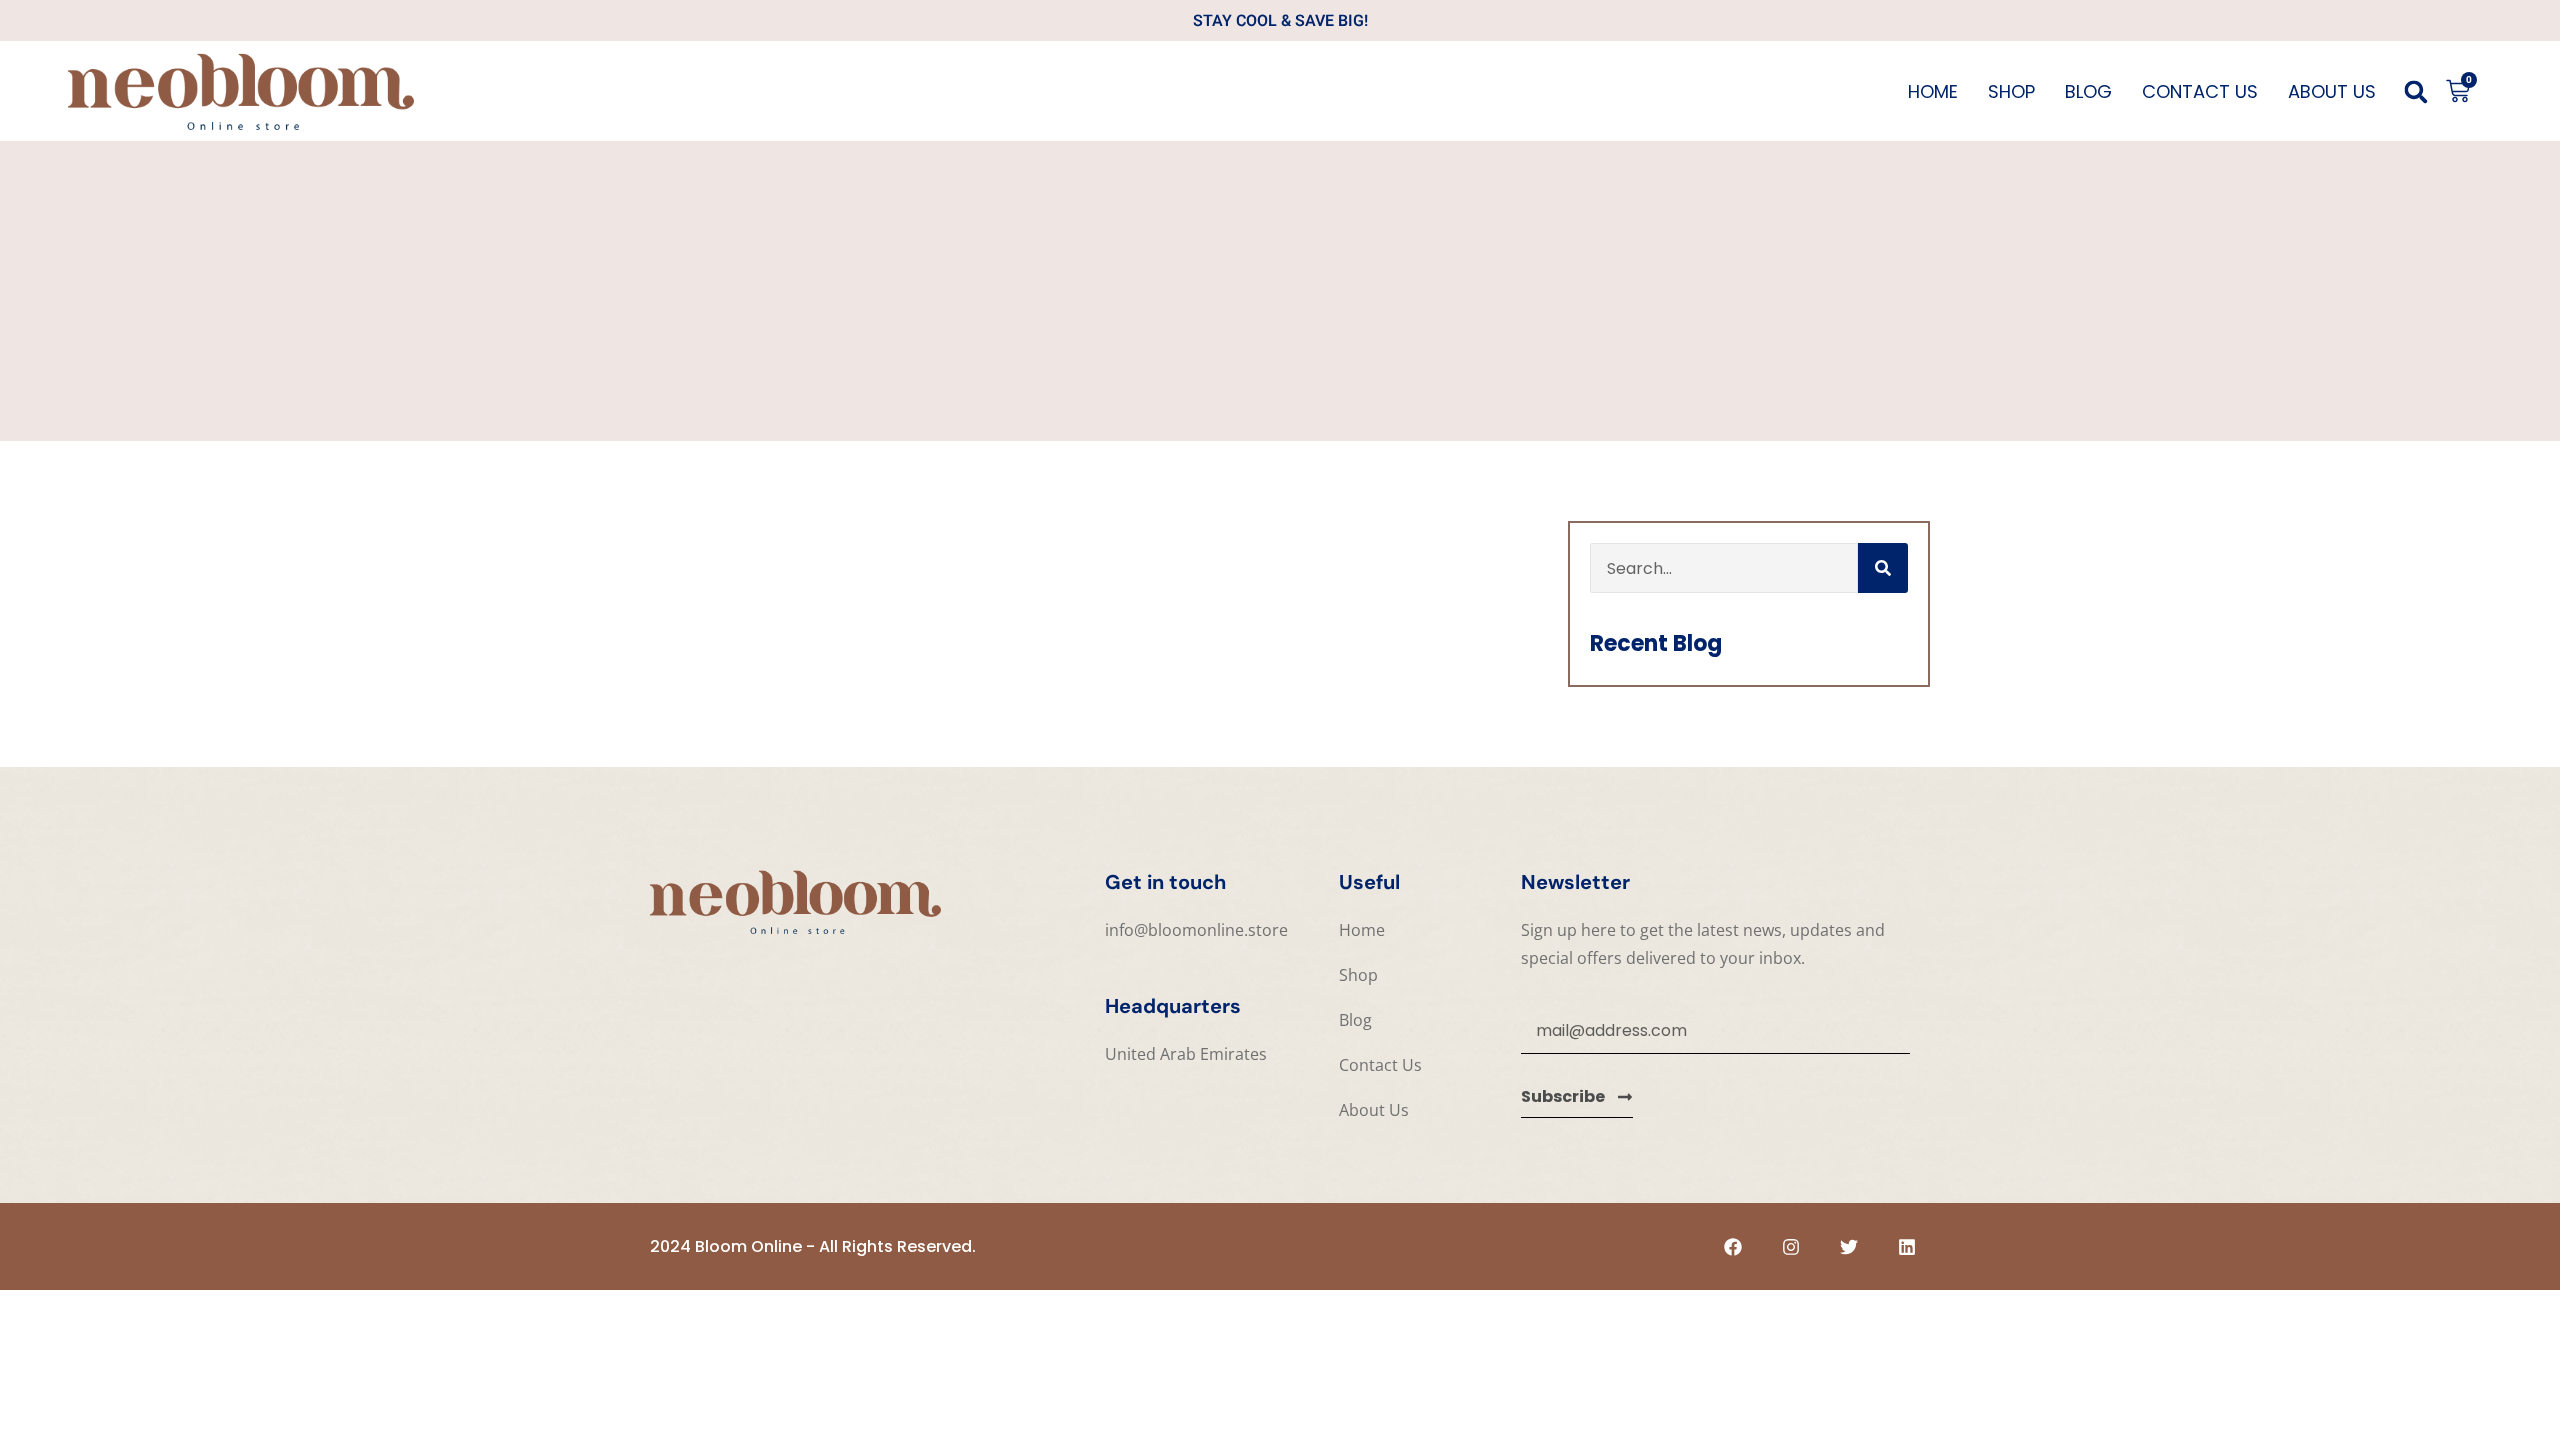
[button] (2416, 92)
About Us (2332, 91)
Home (1933, 91)
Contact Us (2200, 91)
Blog (2088, 91)
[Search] (1883, 568)
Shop (2011, 91)
